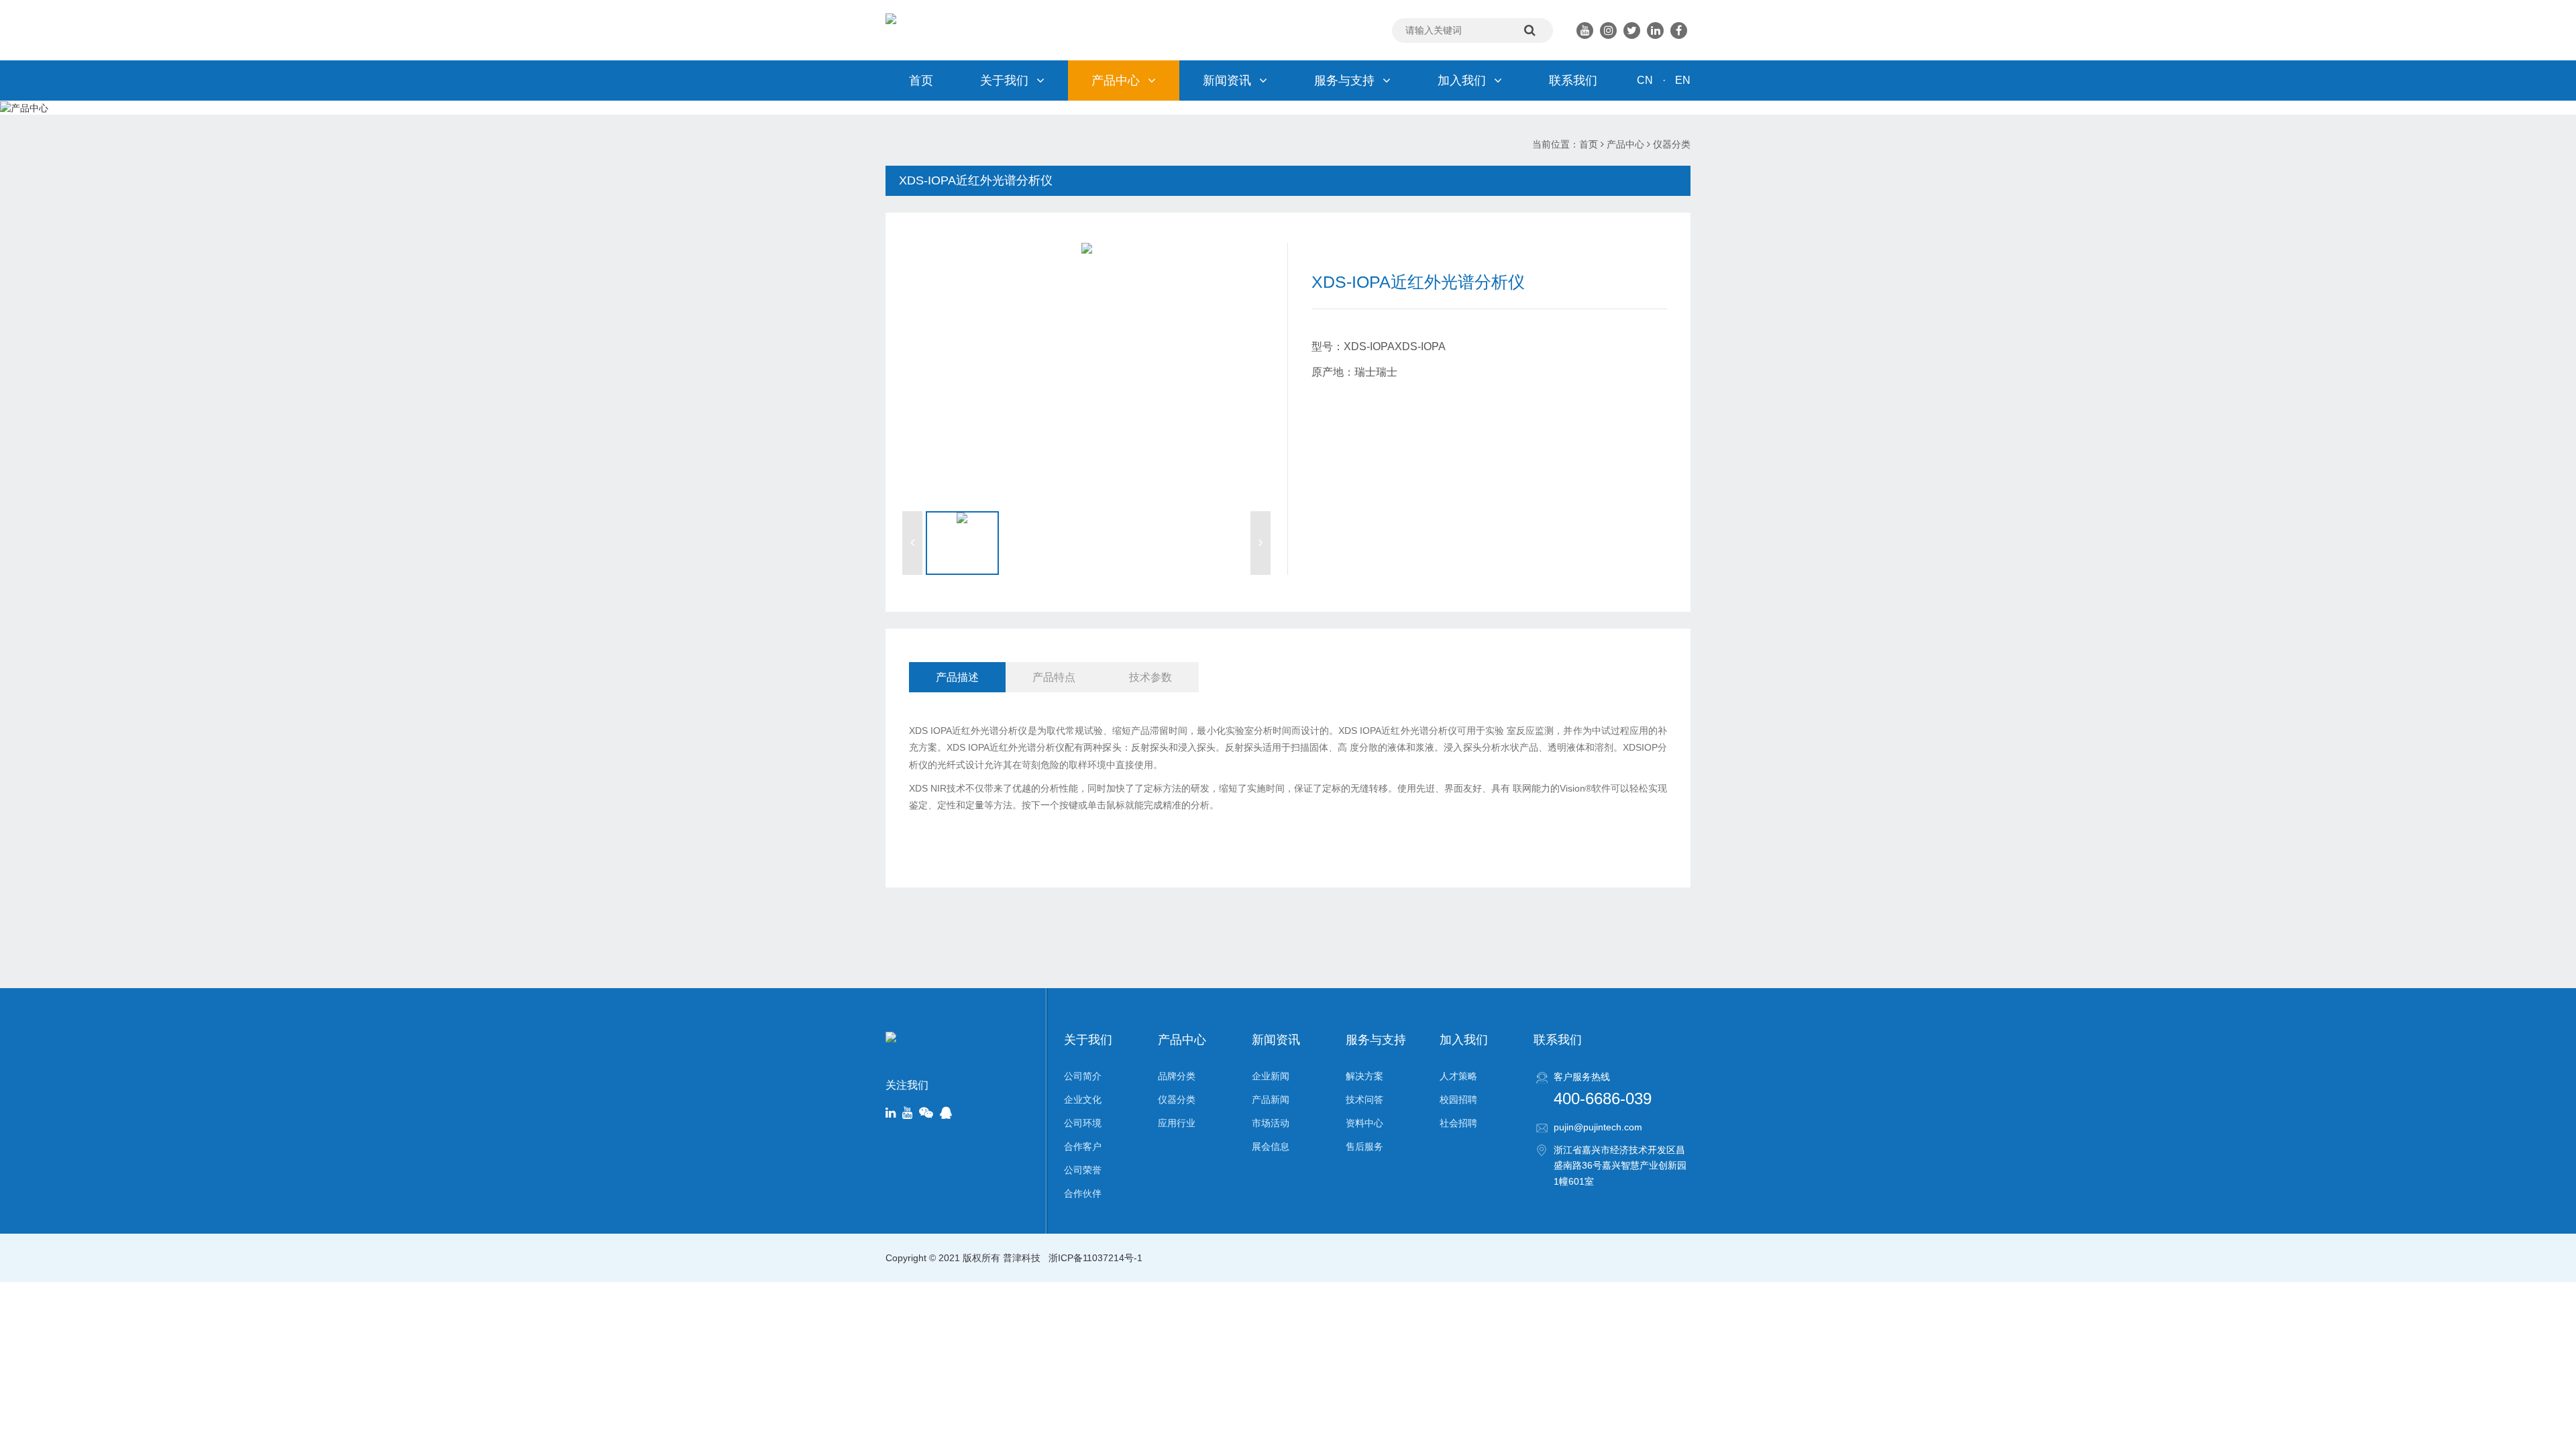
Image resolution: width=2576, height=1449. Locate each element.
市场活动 (1271, 1123)
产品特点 (1054, 677)
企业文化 (1083, 1099)
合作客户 (1083, 1146)
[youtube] (907, 1114)
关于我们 (1004, 80)
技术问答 (1364, 1099)
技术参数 (1150, 677)
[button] (912, 543)
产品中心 (1116, 80)
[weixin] (926, 1114)
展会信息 (1271, 1146)
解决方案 (1364, 1076)
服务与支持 (1344, 80)
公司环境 (1083, 1123)
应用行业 (1177, 1123)
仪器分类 (1672, 144)
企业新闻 (1271, 1076)
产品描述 (957, 677)
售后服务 (1364, 1146)
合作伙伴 (1083, 1193)
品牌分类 (1177, 1076)
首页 (921, 80)
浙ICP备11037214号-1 (1095, 1258)
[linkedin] (891, 1114)
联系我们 (1573, 80)
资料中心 (1364, 1123)
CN (1645, 80)
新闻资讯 (1227, 80)
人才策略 (1458, 1076)
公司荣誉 (1083, 1170)
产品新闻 (1271, 1099)
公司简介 (1083, 1076)
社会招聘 (1458, 1123)
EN (1683, 80)
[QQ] (946, 1114)
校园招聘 (1458, 1099)
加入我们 (1462, 80)
